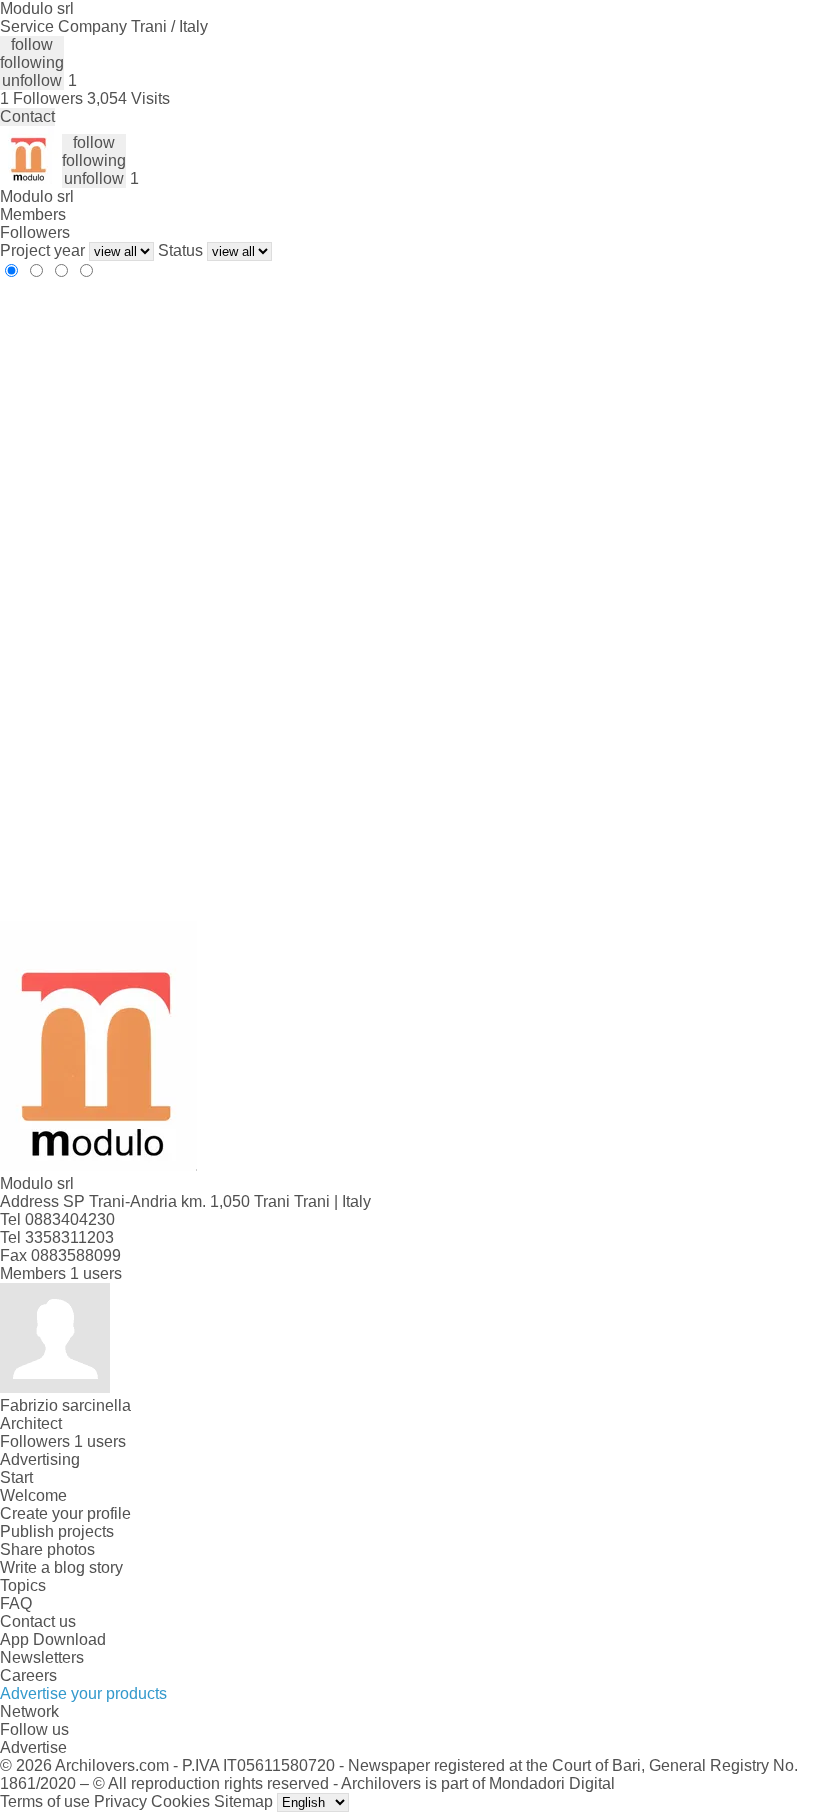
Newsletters (42, 1657)
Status (180, 250)
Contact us (38, 1621)
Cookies (180, 1801)
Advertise (33, 1747)
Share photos (47, 1549)
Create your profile (65, 1513)
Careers (28, 1675)
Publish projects (57, 1531)
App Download (53, 1639)
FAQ (16, 1603)
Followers (35, 232)
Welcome (33, 1495)
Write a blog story (61, 1567)
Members (33, 214)
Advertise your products (83, 1693)
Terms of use (45, 1801)
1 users (96, 1273)
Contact (27, 116)
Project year (42, 250)
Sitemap (243, 1801)
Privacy (120, 1801)
